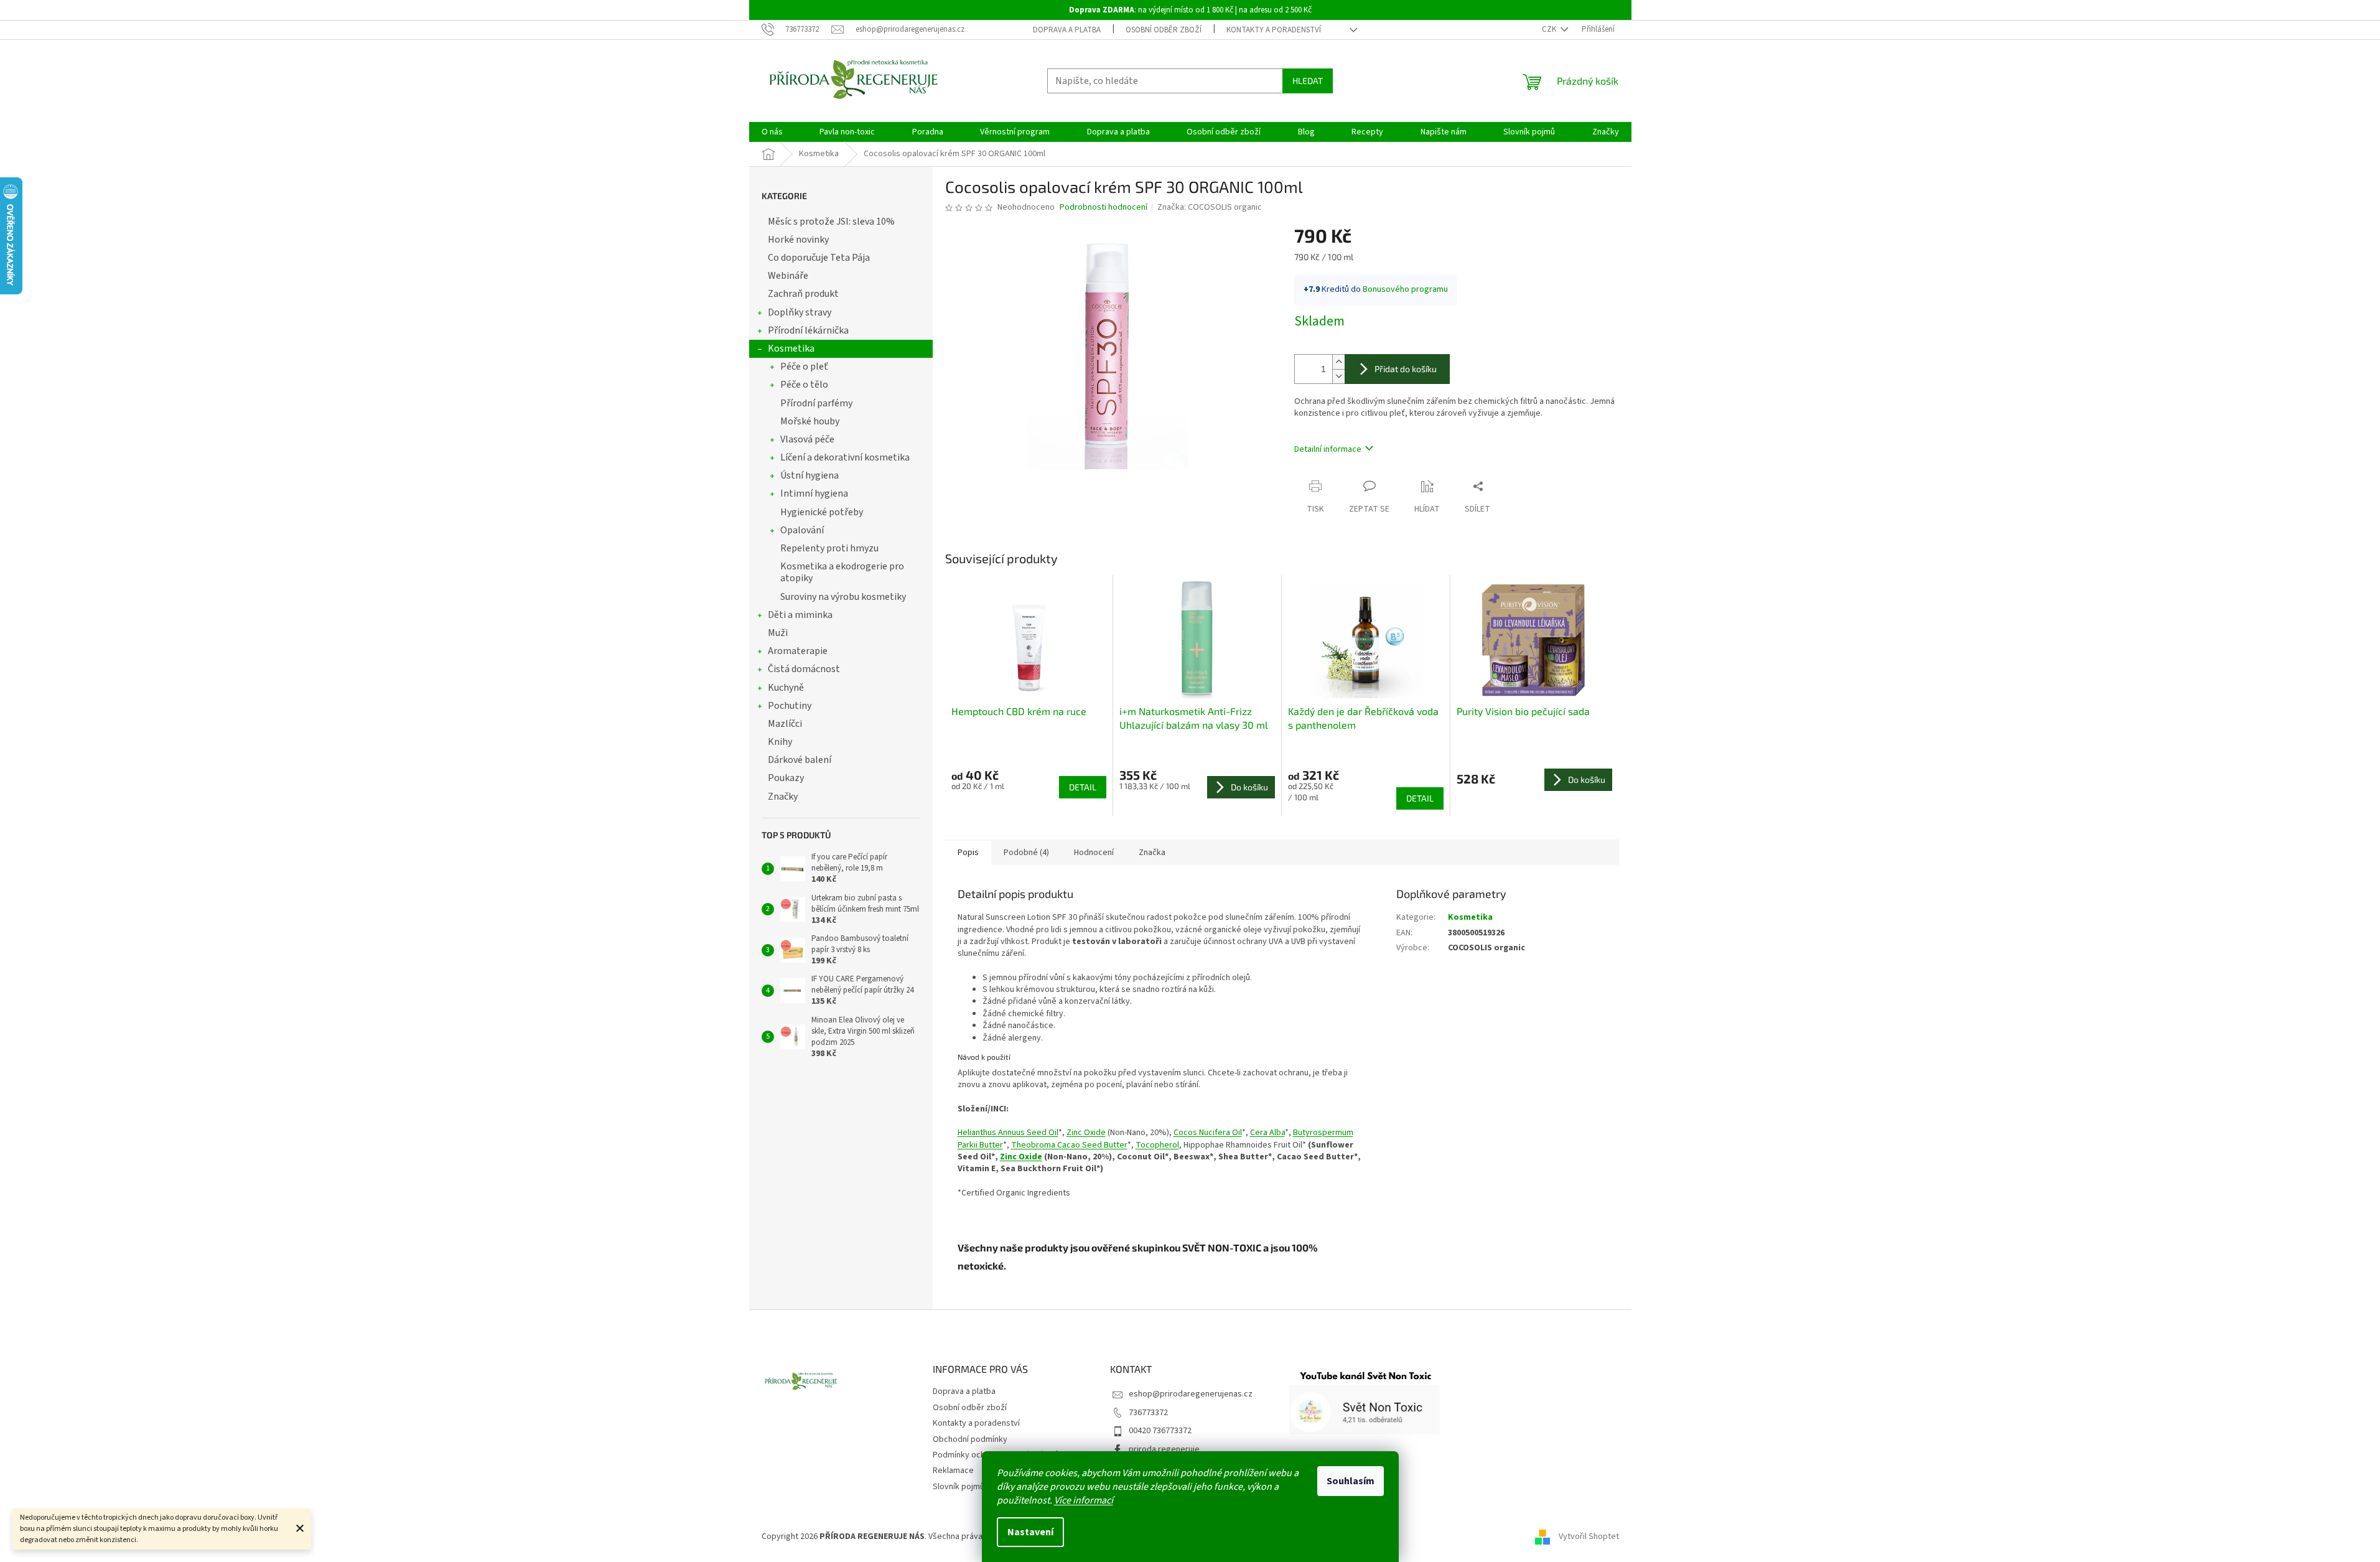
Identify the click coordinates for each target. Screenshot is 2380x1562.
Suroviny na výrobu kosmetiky (843, 597)
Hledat (1308, 81)
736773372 (1148, 1413)
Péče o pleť (804, 367)
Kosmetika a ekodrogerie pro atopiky (842, 572)
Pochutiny (790, 706)
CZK (1550, 29)
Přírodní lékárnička (808, 330)
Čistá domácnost (804, 669)
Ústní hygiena (810, 475)
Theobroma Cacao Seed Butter (1069, 1145)
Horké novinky (798, 240)
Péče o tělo (804, 385)
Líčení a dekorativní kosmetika (845, 457)
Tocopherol (1157, 1145)
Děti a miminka (800, 615)
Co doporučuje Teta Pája (819, 258)
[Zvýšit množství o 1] (1338, 362)
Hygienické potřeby (822, 512)
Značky (783, 797)
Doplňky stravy (800, 312)
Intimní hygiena (814, 493)
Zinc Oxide (1086, 1133)
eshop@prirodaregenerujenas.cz (1191, 1394)
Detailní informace (1328, 449)
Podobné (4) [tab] (1026, 853)
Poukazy (786, 778)
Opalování (802, 530)
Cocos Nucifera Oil (1208, 1133)
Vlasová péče (807, 439)
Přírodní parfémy (816, 403)
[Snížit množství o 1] (1338, 376)
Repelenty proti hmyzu (829, 548)
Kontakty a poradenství (1274, 30)
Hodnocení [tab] (1094, 853)
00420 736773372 (1160, 1431)
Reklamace (953, 1471)
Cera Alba (1267, 1133)
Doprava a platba (1067, 30)
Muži (778, 633)
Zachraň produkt (803, 294)
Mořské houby (810, 421)
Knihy (780, 742)
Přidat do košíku (1406, 369)
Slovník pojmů (959, 1487)
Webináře (788, 276)
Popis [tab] (968, 853)
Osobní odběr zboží (1164, 30)
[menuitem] (772, 132)
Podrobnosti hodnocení (1104, 208)
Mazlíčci (785, 724)
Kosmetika (791, 348)
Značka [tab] (1152, 853)
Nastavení (1030, 1532)
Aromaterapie (798, 651)
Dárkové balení (800, 760)
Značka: (1210, 207)
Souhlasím (1351, 1481)
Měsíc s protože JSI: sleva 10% (831, 222)
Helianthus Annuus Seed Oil (1008, 1133)
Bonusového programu (1405, 289)
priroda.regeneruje (1164, 1449)
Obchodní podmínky (970, 1439)
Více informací (1084, 1500)
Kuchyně (786, 688)
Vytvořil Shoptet (1589, 1536)
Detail (1083, 787)
